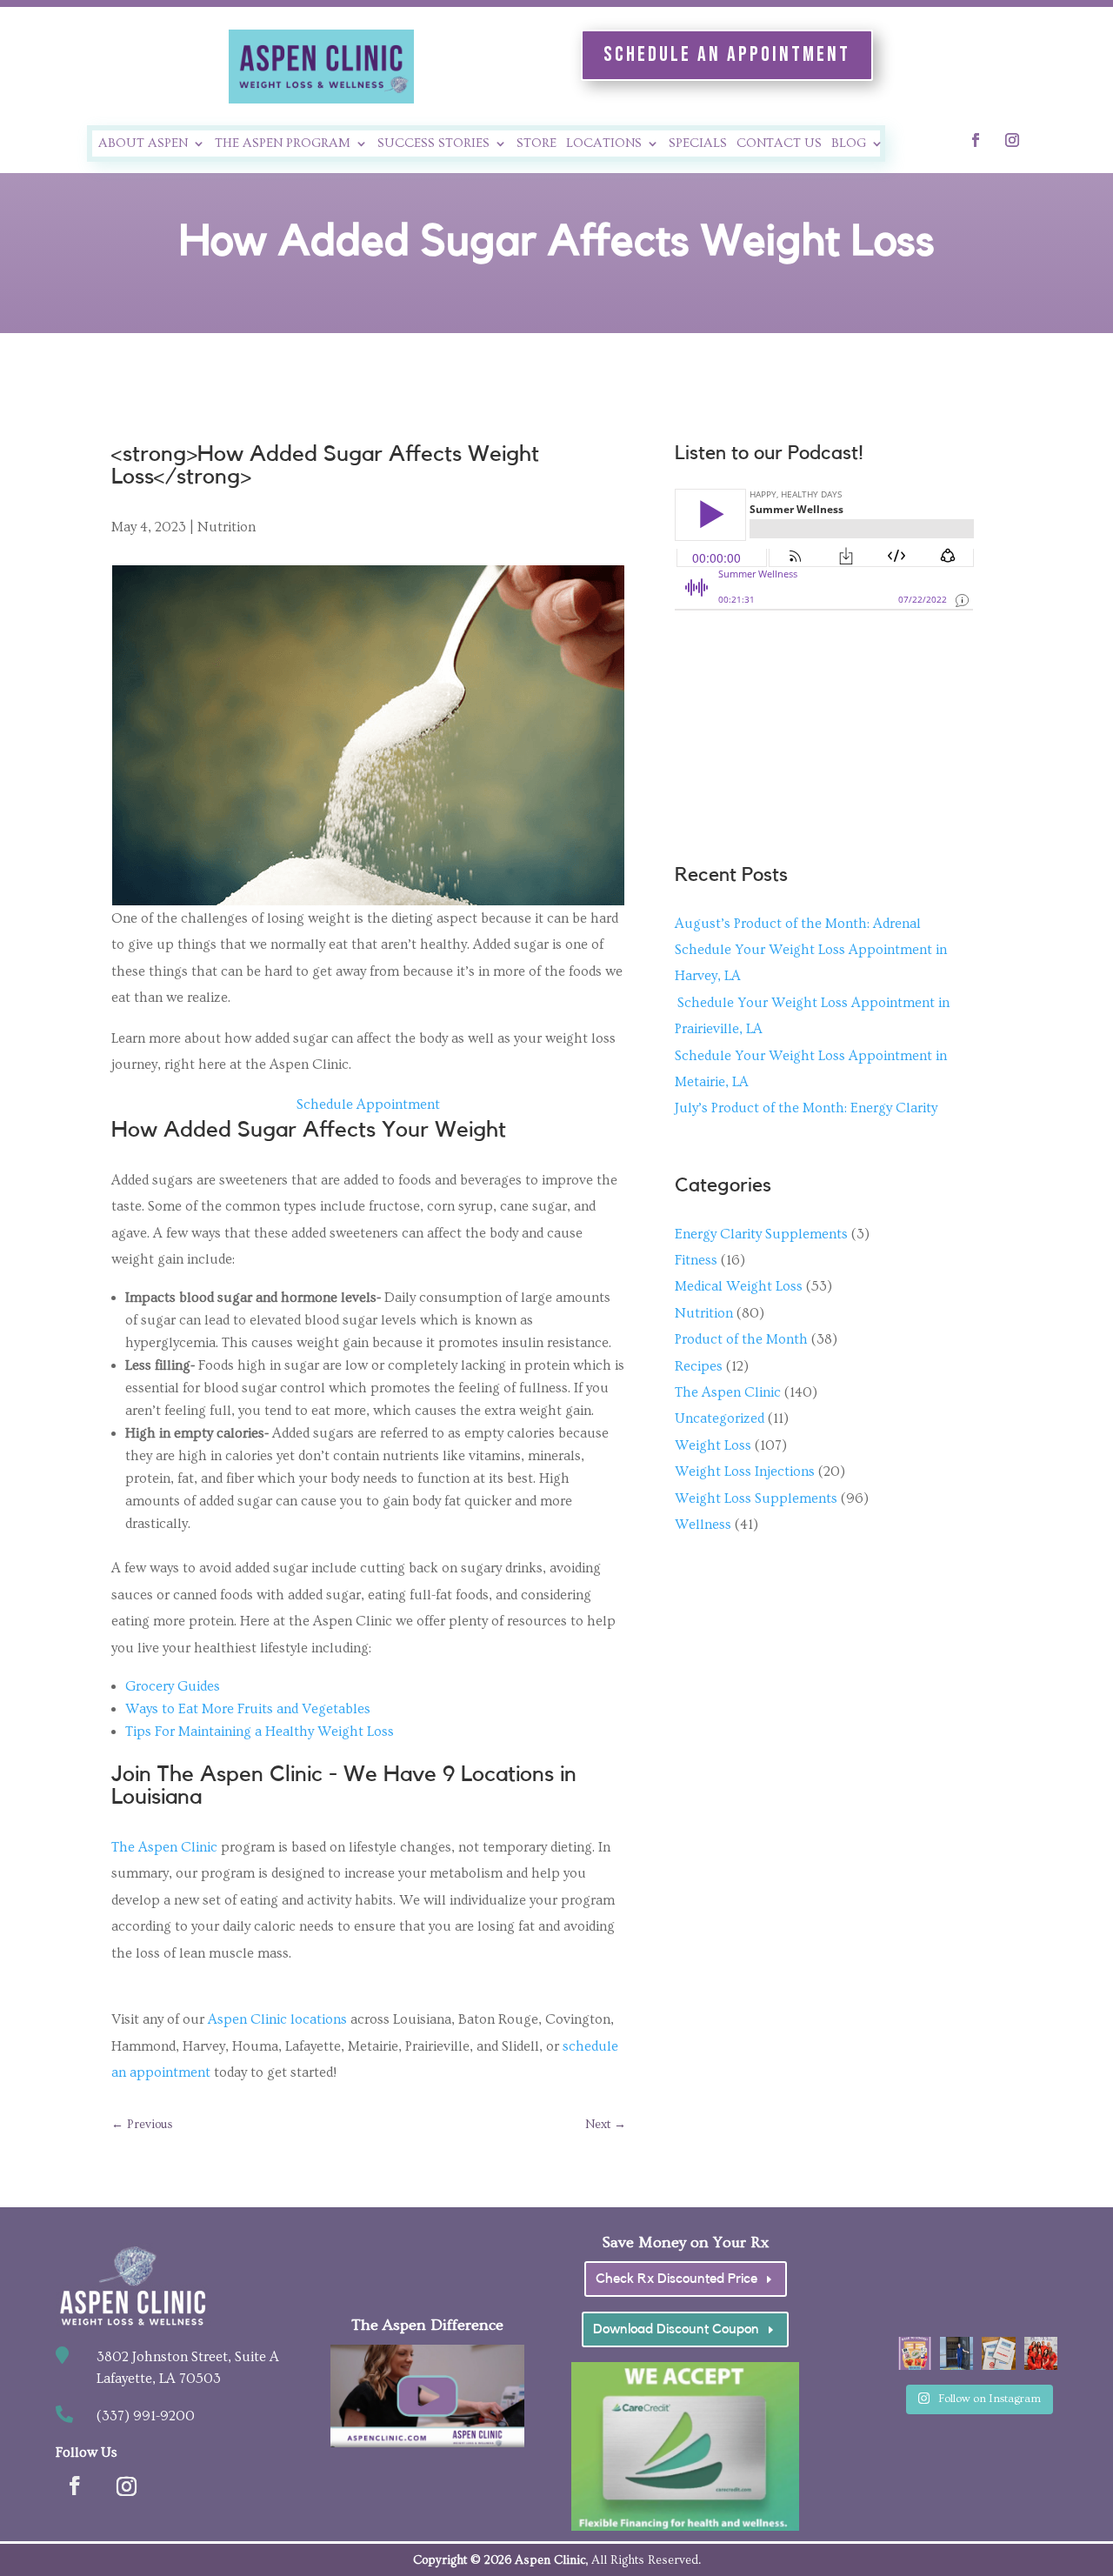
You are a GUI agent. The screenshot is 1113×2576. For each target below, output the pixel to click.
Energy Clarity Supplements (761, 1234)
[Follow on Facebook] (976, 140)
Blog (849, 144)
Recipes (699, 1366)
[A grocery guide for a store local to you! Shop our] (998, 2353)
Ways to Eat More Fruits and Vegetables (248, 1709)
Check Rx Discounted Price (676, 2279)
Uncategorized (720, 1418)
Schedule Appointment (368, 1104)
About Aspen (143, 144)
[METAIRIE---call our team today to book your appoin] (1041, 2353)
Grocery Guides (173, 1686)
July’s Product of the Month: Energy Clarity (806, 1108)
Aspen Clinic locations (277, 2019)
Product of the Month (741, 1339)
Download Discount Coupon (676, 2329)
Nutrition (227, 527)
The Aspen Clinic (164, 1847)
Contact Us (779, 144)
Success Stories (433, 144)
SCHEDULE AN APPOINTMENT (727, 54)
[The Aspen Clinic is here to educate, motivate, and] (956, 2353)
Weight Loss (713, 1445)
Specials (698, 144)
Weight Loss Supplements (756, 1498)
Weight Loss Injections (745, 1472)
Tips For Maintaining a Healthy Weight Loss (260, 1732)
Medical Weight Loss (739, 1286)
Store (537, 144)
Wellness (703, 1525)
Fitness (696, 1260)
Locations (604, 144)
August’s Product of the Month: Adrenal (798, 924)
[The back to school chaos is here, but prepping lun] (915, 2353)
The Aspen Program (283, 144)
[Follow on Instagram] (1012, 140)
